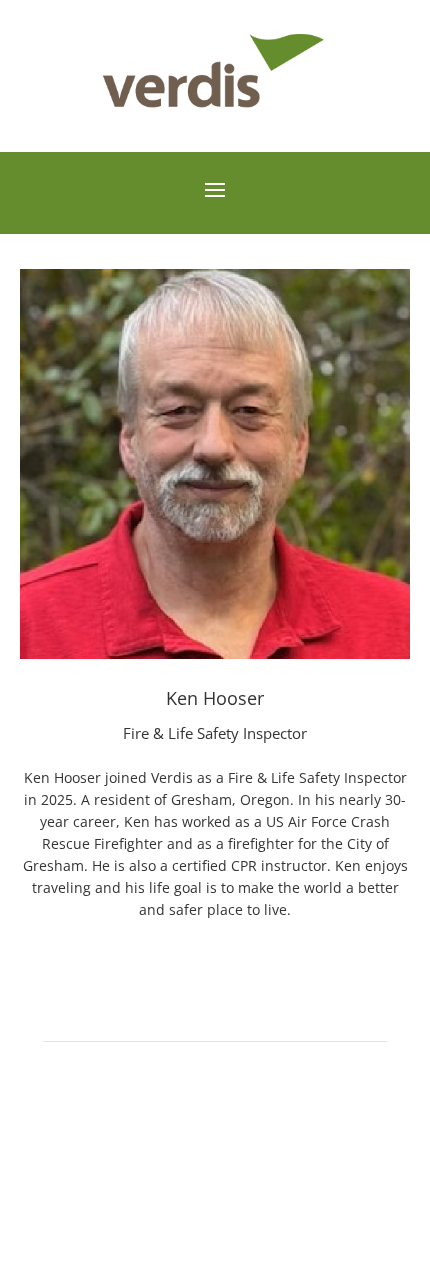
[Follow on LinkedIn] (255, 1166)
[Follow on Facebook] (175, 1166)
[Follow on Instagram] (215, 1166)
